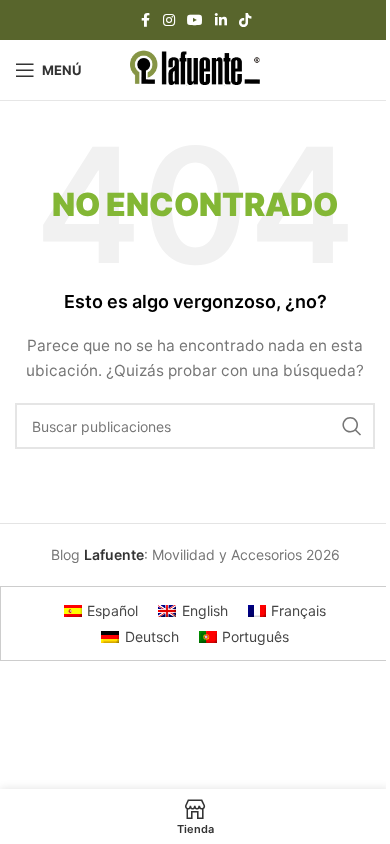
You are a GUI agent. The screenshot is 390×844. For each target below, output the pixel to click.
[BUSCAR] (352, 426)
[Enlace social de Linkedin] (221, 20)
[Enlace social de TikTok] (245, 20)
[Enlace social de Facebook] (145, 20)
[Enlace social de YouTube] (195, 20)
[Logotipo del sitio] (195, 68)
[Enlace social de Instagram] (169, 20)
